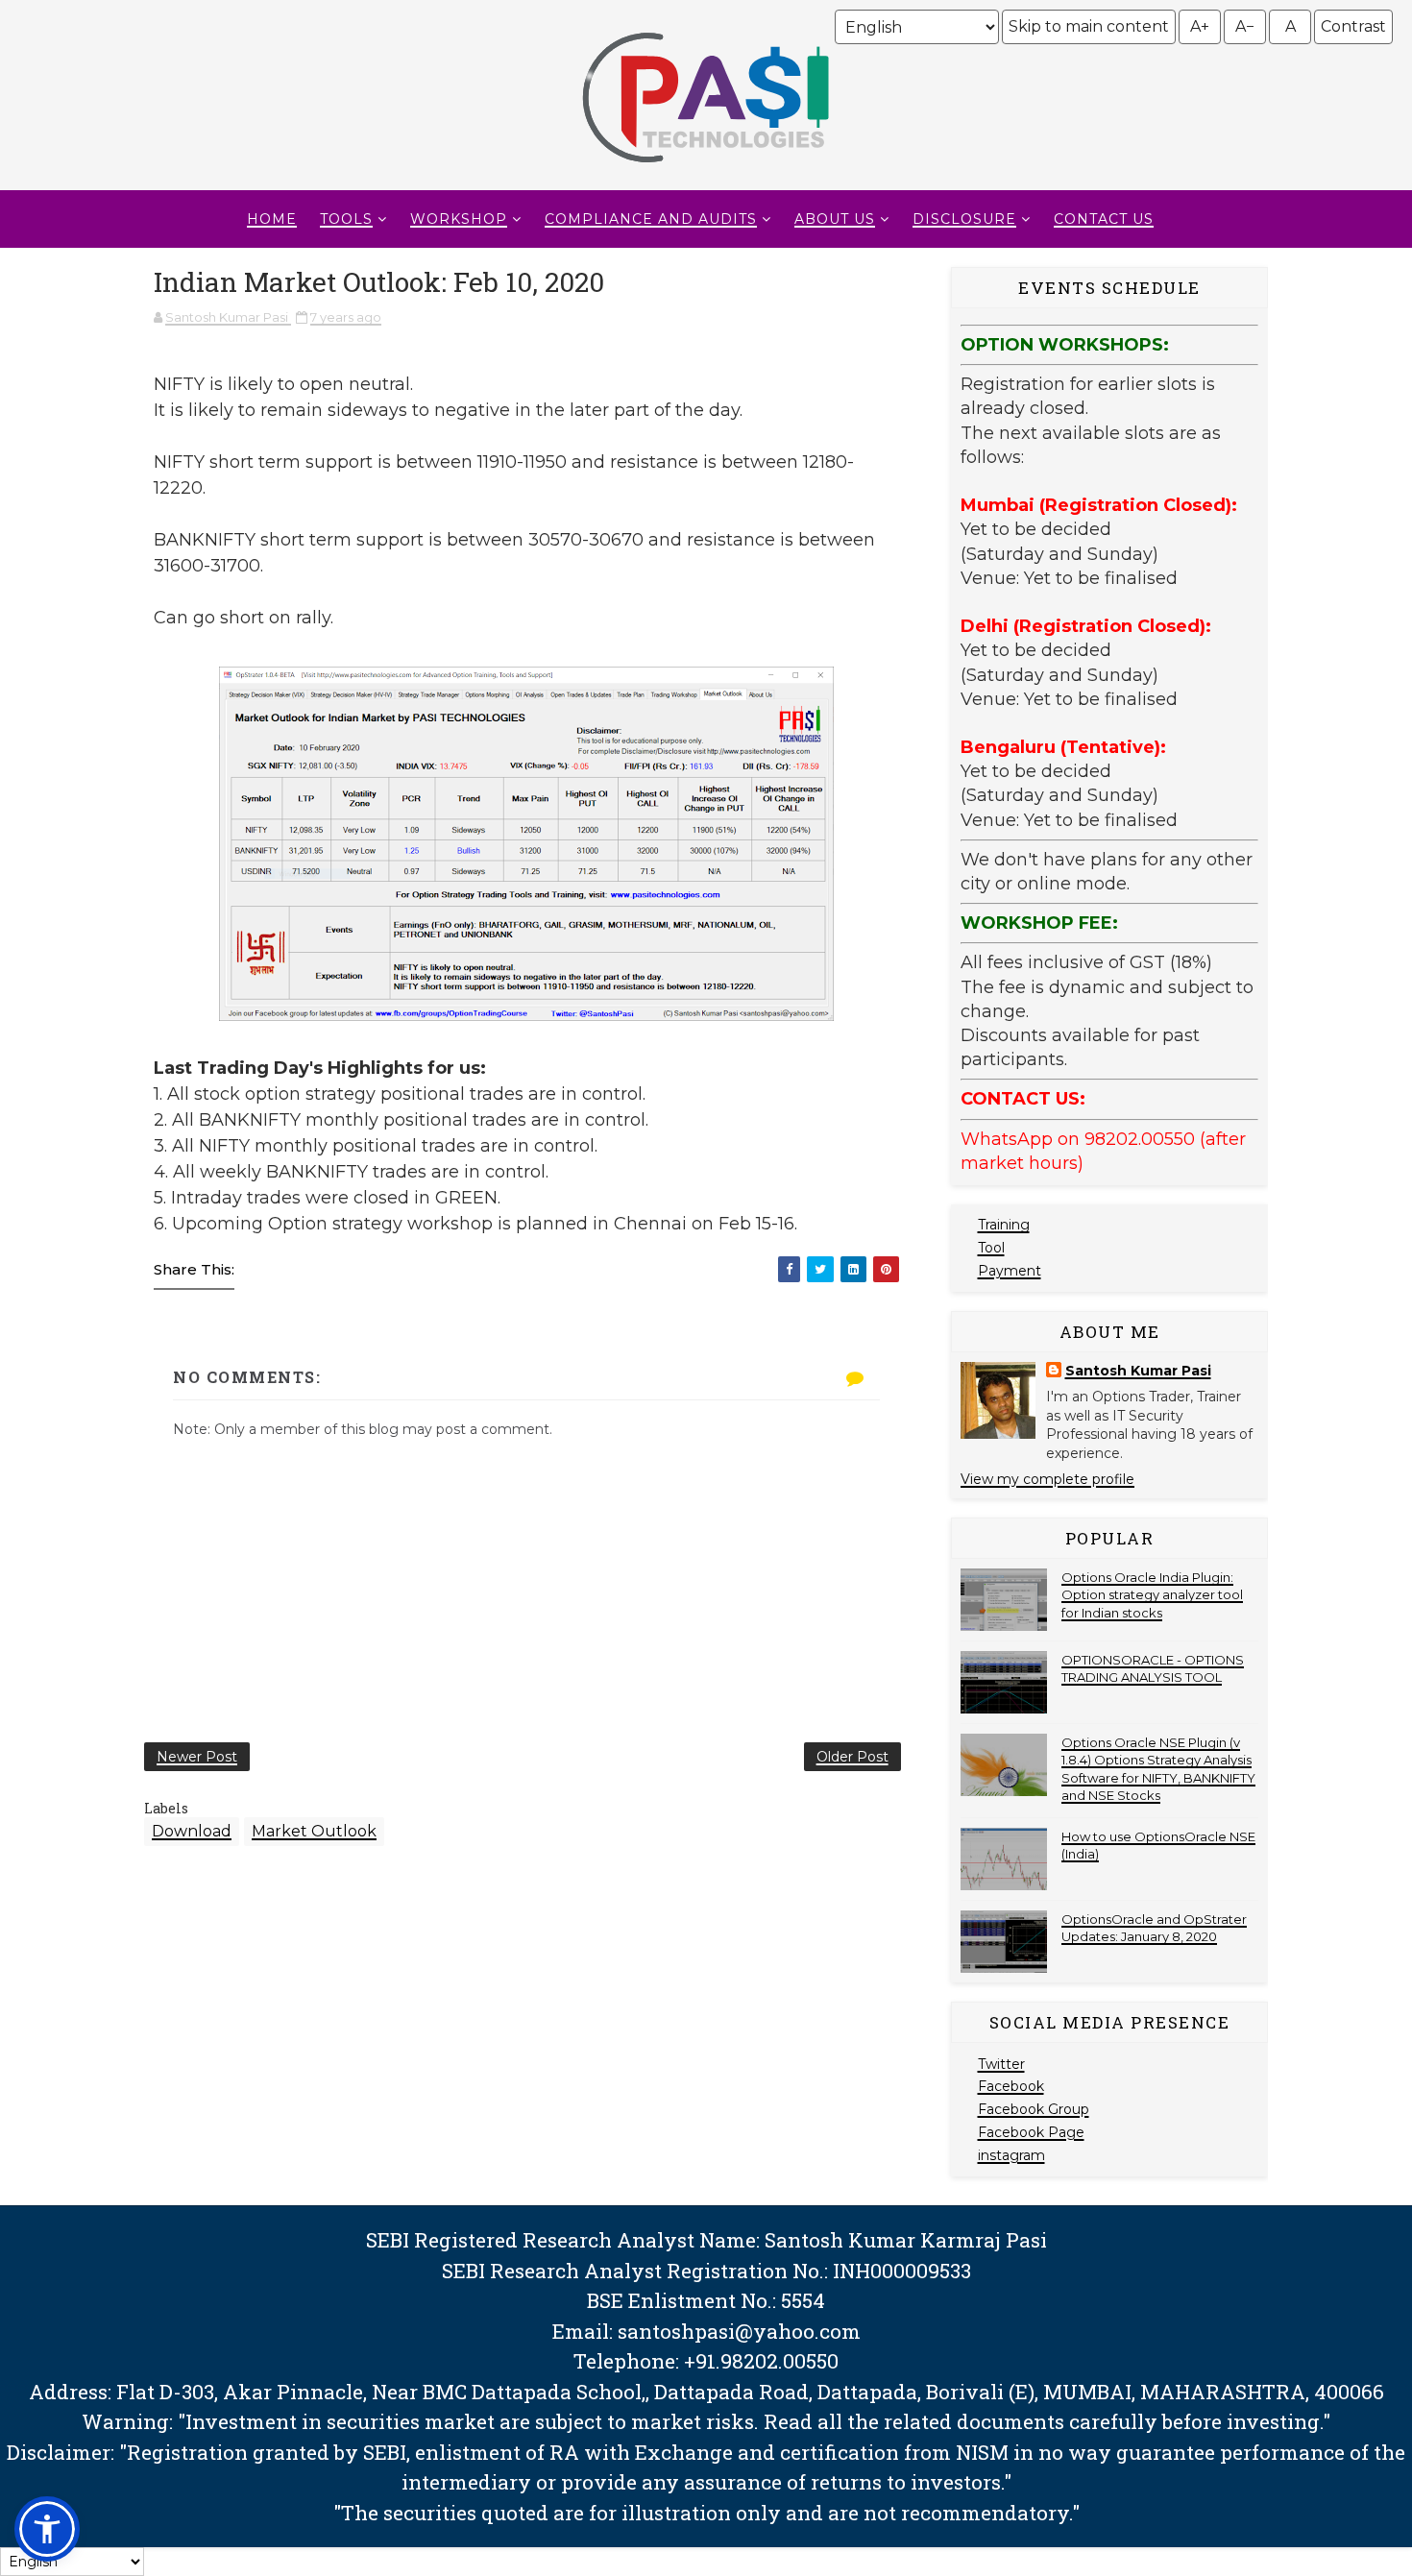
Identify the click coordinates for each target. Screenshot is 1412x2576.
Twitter (1001, 2064)
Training (1004, 1225)
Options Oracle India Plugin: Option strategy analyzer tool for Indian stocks (1152, 1594)
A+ (1200, 26)
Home (272, 219)
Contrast (1353, 26)
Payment (1010, 1271)
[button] (47, 2529)
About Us (835, 219)
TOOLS (346, 219)
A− (1245, 26)
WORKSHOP (459, 219)
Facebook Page (1031, 2132)
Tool (991, 1248)
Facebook (1011, 2086)
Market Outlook (314, 1831)
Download (192, 1831)
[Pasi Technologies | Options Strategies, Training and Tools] (706, 171)
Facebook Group (1034, 2109)
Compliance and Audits (651, 219)
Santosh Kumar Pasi (1138, 1371)
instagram (1011, 2155)
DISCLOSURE (964, 219)
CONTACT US (1104, 219)
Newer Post (197, 1757)
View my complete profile (1047, 1479)
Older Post (852, 1757)
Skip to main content (1089, 26)
